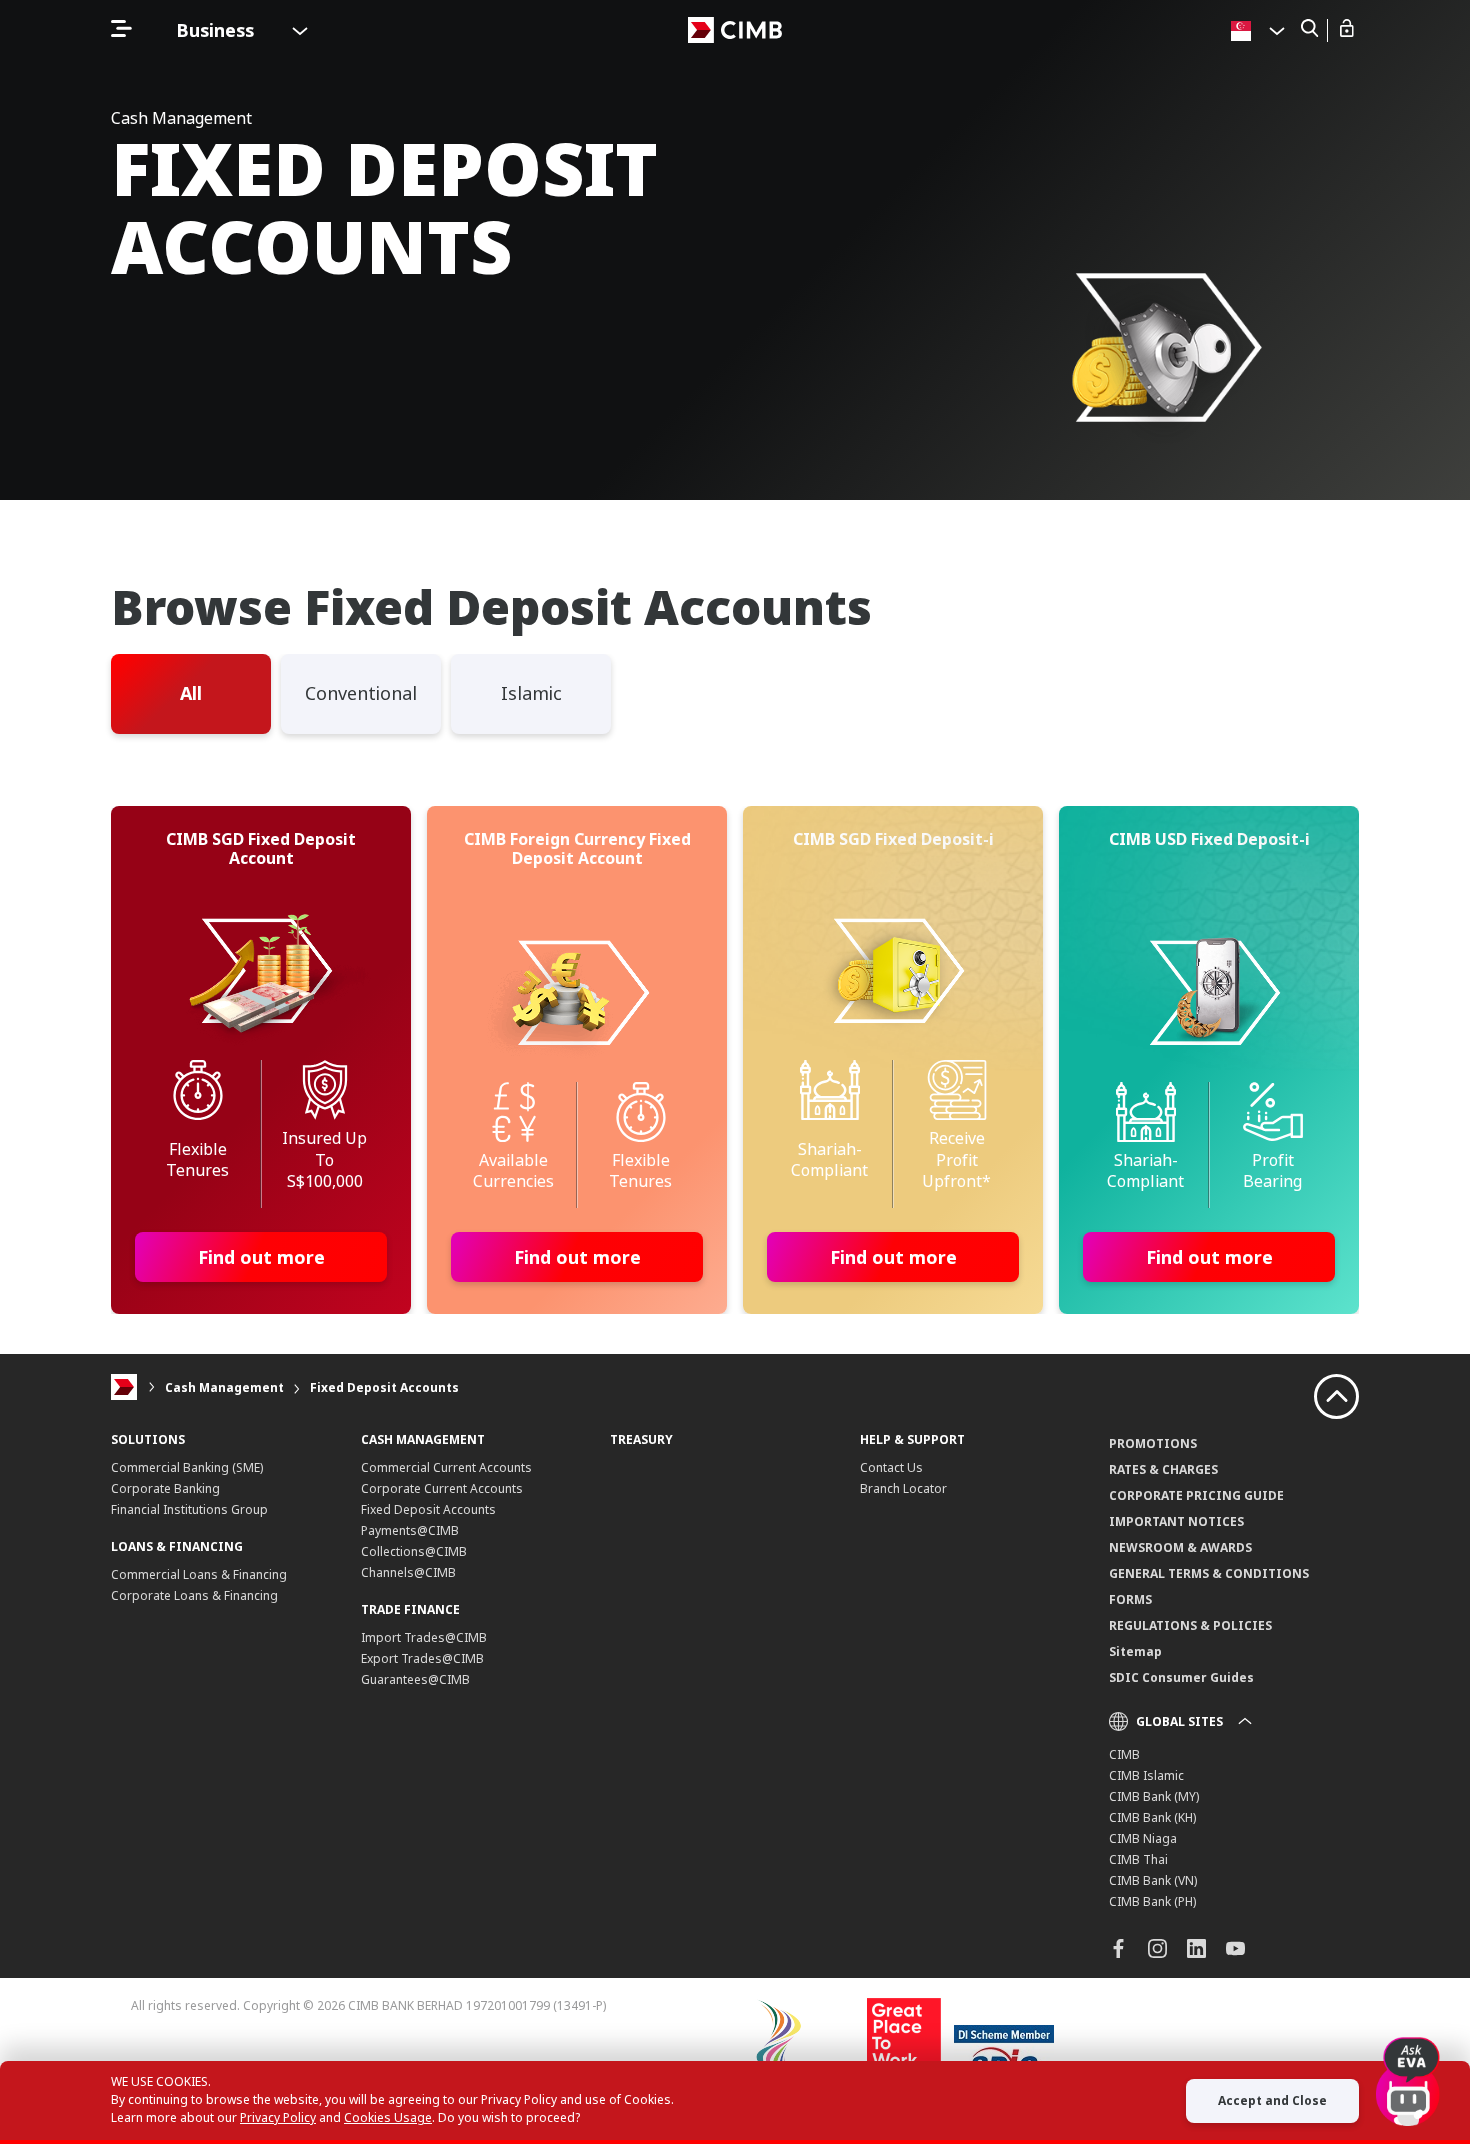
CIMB (1124, 1754)
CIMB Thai (1138, 1859)
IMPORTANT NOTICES (1176, 1521)
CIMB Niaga (1143, 1838)
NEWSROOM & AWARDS (1180, 1547)
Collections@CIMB (414, 1551)
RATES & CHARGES (1163, 1469)
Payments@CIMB (410, 1530)
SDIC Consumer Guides (1181, 1677)
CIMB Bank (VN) (1153, 1880)
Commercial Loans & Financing (199, 1574)
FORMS (1130, 1599)
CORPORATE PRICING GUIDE (1196, 1495)
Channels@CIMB (408, 1572)
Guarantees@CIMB (415, 1679)
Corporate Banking (165, 1488)
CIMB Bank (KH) (1152, 1817)
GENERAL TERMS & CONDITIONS (1209, 1573)
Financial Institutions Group (189, 1509)
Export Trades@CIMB (422, 1658)
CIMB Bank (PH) (1152, 1901)
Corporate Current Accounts (442, 1488)
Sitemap (1135, 1651)
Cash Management (224, 1387)
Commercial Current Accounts (446, 1467)
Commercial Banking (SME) (187, 1467)
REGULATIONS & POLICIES (1190, 1625)
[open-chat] (1408, 2073)
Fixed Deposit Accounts (384, 1387)
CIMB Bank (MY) (1154, 1796)
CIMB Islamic (1146, 1775)
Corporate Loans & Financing (194, 1595)
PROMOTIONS (1153, 1443)
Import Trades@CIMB (424, 1637)
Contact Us (891, 1467)
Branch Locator (903, 1488)
